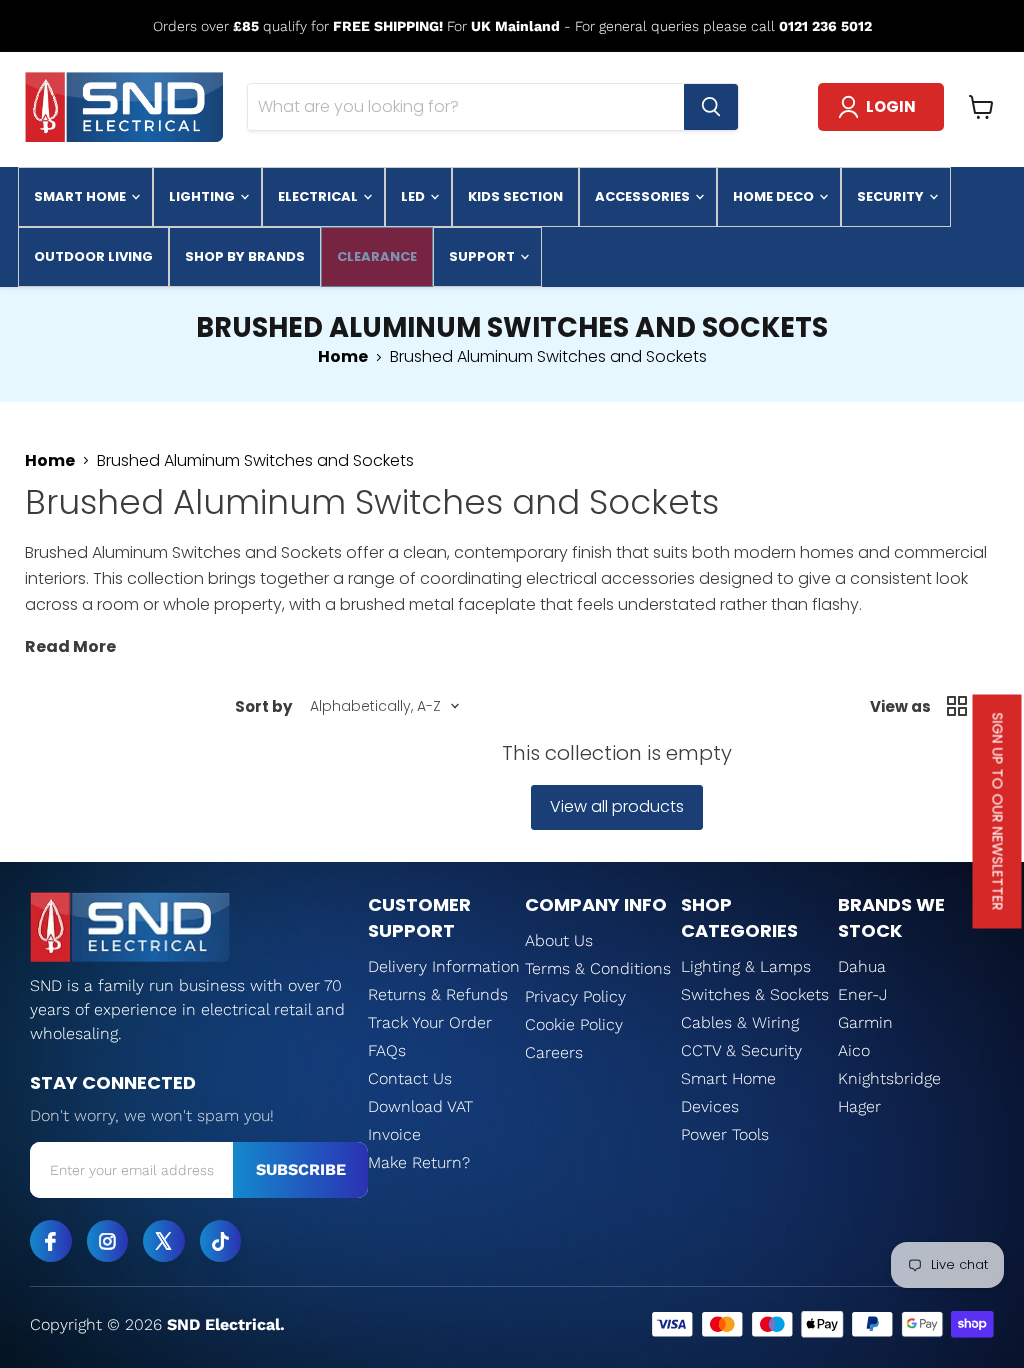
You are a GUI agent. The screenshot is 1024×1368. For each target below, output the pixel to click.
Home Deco (775, 196)
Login (891, 106)
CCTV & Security (741, 1050)
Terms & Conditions (598, 968)
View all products (617, 806)
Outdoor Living (93, 256)
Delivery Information (444, 966)
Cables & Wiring (740, 1022)
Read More (70, 646)
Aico (854, 1050)
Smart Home (81, 196)
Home (343, 357)
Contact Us (410, 1078)
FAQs (387, 1050)
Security (892, 196)
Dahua (862, 966)
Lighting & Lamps (746, 966)
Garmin (865, 1022)
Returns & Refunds (438, 994)
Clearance (377, 256)
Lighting (203, 196)
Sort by (263, 706)
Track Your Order (430, 1022)
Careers (554, 1052)
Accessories (644, 196)
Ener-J (863, 994)
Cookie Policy (574, 1024)
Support (483, 256)
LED (414, 196)
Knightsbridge (889, 1078)
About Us (559, 940)
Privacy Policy (575, 996)
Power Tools (725, 1134)
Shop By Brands (245, 256)
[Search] (711, 107)
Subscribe (301, 1169)
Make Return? (419, 1162)
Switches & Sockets (755, 994)
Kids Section (515, 196)
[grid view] (957, 706)
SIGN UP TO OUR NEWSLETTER (998, 812)
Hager (859, 1106)
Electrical (319, 196)
